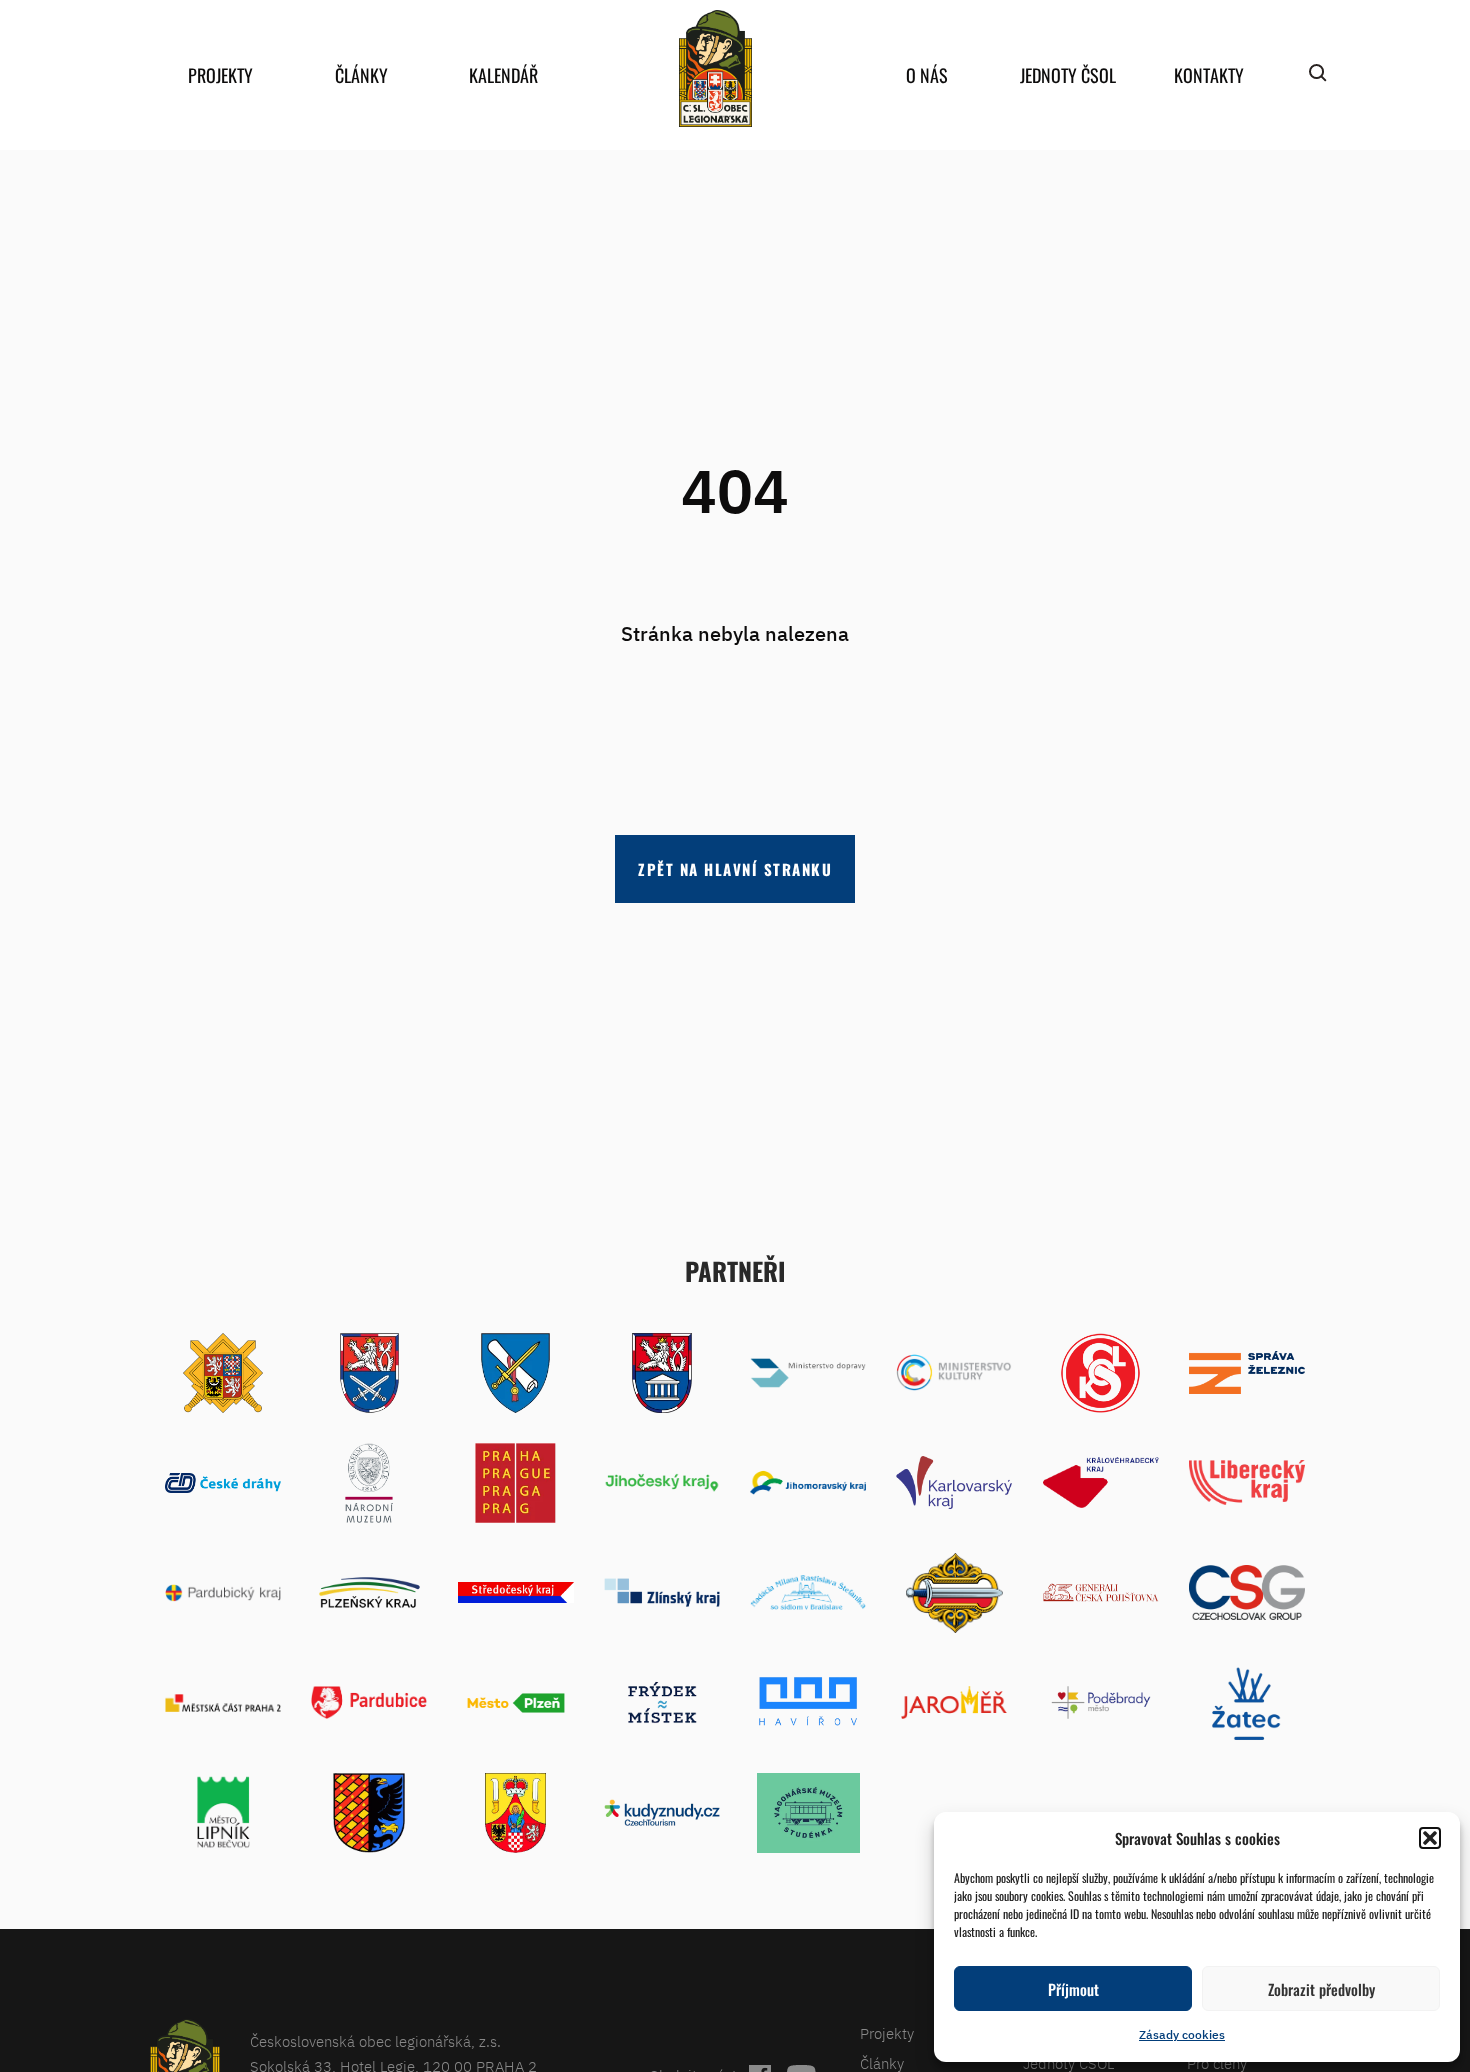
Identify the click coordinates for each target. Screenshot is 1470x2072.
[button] (1430, 1838)
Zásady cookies (1182, 2034)
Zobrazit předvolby (1321, 1989)
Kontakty (1209, 75)
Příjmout (1073, 1989)
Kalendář (503, 75)
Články (361, 75)
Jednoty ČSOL (1068, 75)
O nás (927, 75)
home (715, 68)
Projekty (220, 75)
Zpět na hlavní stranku (735, 869)
